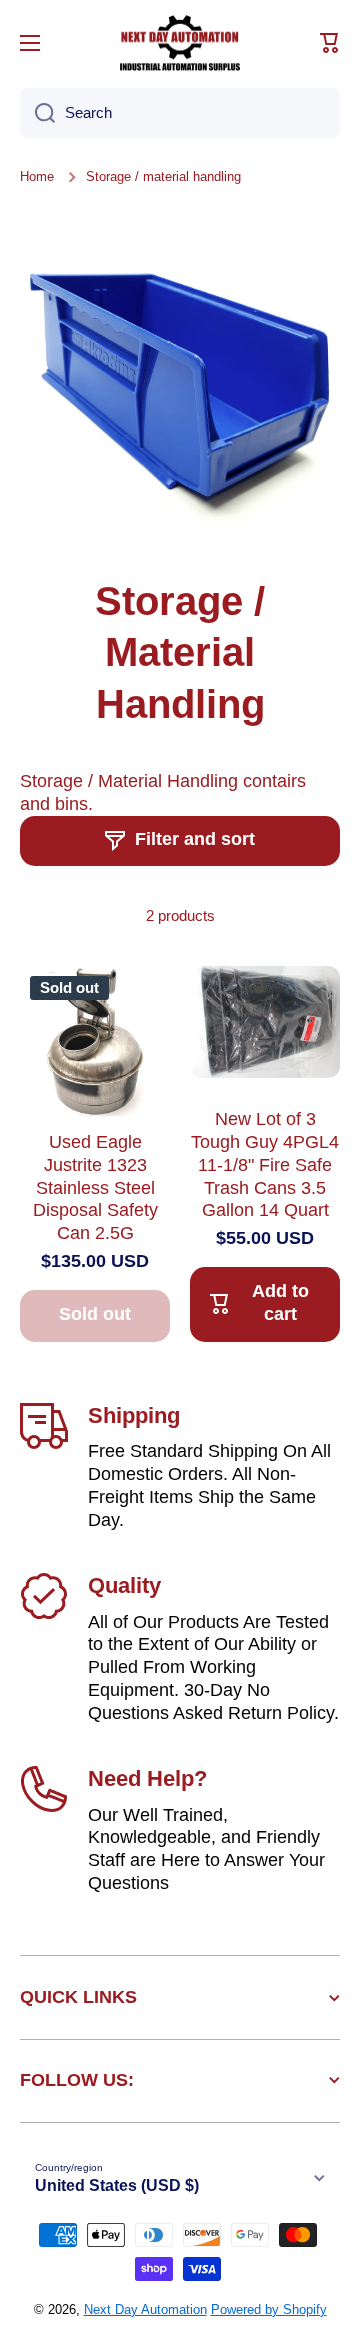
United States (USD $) (117, 2185)
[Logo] (180, 43)
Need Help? (147, 1778)
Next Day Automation (145, 2309)
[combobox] (180, 113)
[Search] (37, 113)
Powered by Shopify (269, 2309)
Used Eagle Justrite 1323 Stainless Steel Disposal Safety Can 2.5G (95, 1188)
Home (37, 176)
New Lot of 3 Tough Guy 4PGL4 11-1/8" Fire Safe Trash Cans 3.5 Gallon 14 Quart (265, 1165)
